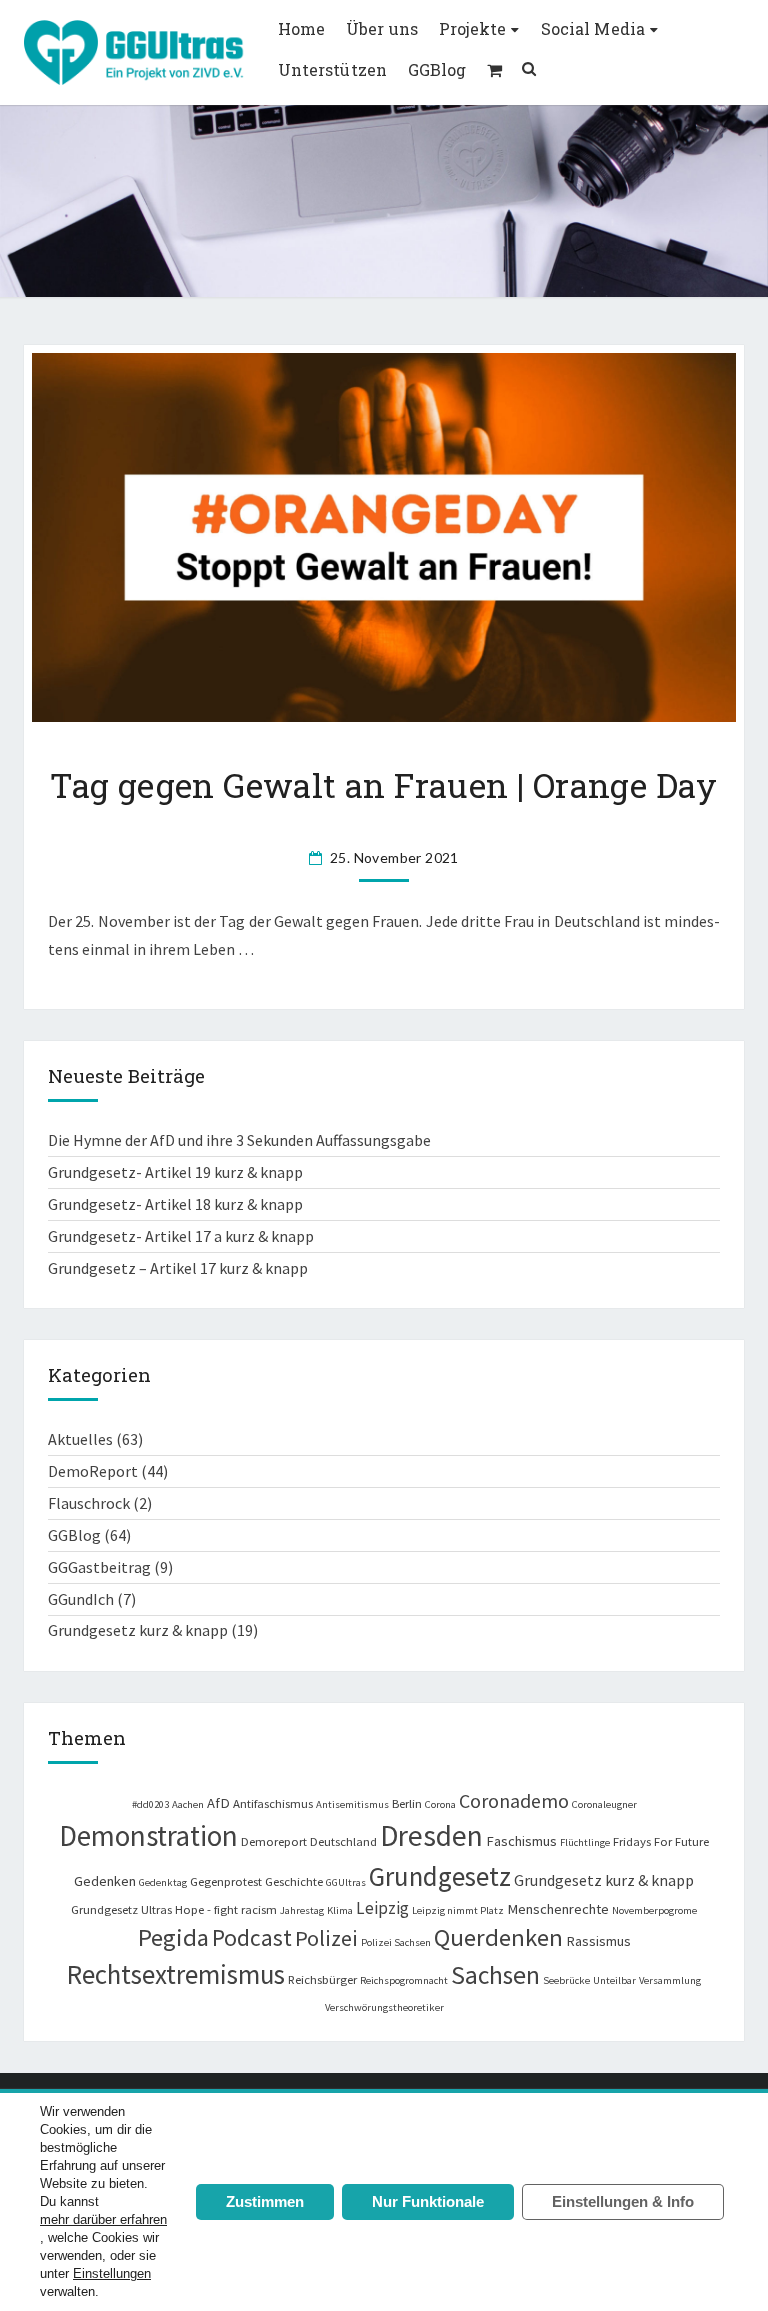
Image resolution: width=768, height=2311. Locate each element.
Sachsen (495, 1975)
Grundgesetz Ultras (121, 1909)
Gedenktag (163, 1882)
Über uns (381, 28)
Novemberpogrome (654, 1910)
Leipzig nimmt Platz (458, 1910)
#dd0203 (150, 1804)
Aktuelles (80, 1439)
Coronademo (514, 1800)
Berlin (407, 1803)
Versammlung (670, 1980)
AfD (218, 1803)
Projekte (472, 28)
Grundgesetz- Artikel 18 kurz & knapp (175, 1204)
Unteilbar (614, 1980)
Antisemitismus (352, 1804)
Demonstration (148, 1835)
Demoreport (274, 1841)
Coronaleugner (604, 1804)
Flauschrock (89, 1503)
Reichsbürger (322, 1979)
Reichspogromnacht (404, 1980)
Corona (440, 1804)
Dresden (431, 1835)
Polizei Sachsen (396, 1942)
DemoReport (93, 1471)
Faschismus (521, 1841)
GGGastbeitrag (99, 1567)
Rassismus (598, 1941)
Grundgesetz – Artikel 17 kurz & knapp (178, 1268)
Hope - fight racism (226, 1909)
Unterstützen (332, 69)
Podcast (252, 1937)
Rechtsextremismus (176, 1974)
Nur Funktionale (428, 2201)
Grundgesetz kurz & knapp (138, 1630)
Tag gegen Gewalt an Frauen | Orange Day (384, 785)
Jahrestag (302, 1910)
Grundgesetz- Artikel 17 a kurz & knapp (181, 1236)
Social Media (593, 28)
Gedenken (105, 1881)
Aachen (188, 1804)
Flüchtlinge (585, 1842)
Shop (494, 70)
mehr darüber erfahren (103, 2219)
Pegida (173, 1937)
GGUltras (346, 1882)
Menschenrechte (558, 1909)
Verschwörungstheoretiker (384, 2007)
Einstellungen (112, 2273)
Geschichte (294, 1881)
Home (301, 28)
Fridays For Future (661, 1841)
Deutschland (343, 1841)
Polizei (326, 1938)
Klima (340, 1910)
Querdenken (498, 1937)
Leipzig (382, 1908)
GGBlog (437, 69)
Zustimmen (265, 2201)
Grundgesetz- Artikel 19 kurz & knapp (175, 1172)
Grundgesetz (440, 1876)
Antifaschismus (273, 1803)
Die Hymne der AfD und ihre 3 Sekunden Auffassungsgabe (239, 1140)
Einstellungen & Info (623, 2201)
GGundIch (81, 1599)
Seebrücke (566, 1980)
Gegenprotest (226, 1881)
